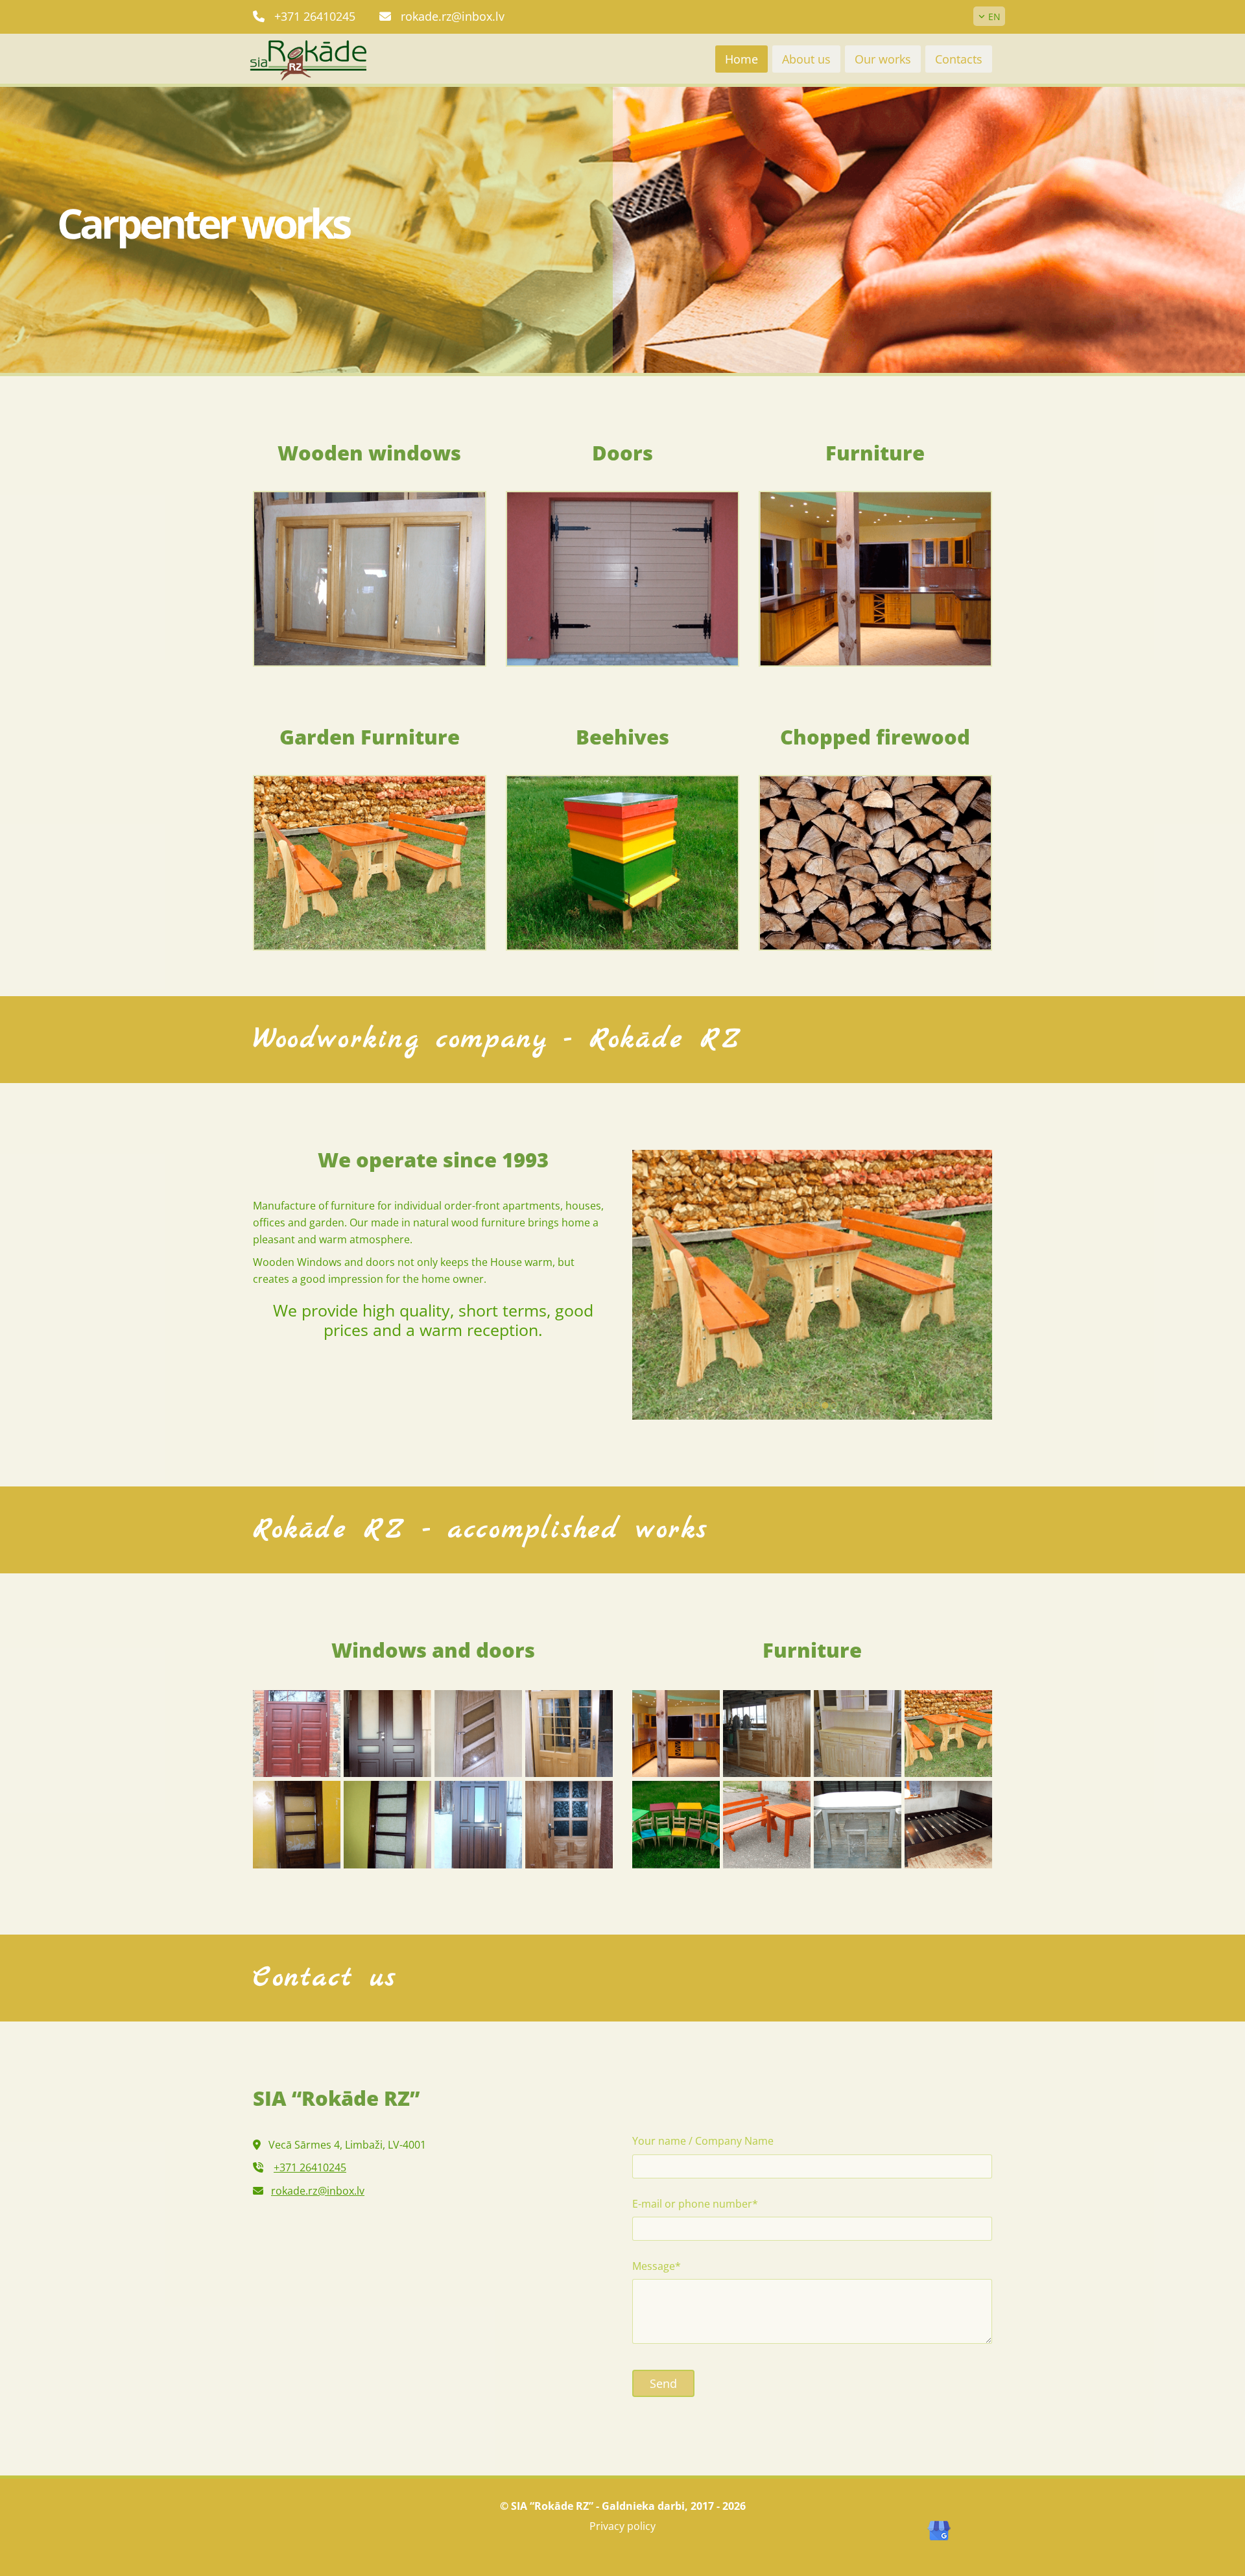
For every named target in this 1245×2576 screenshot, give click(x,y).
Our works (883, 59)
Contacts (959, 59)
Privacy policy (622, 2526)
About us (806, 59)
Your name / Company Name (703, 2141)
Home (741, 59)
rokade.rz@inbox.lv (453, 16)
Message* (657, 2266)
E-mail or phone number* (695, 2204)
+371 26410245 (315, 16)
